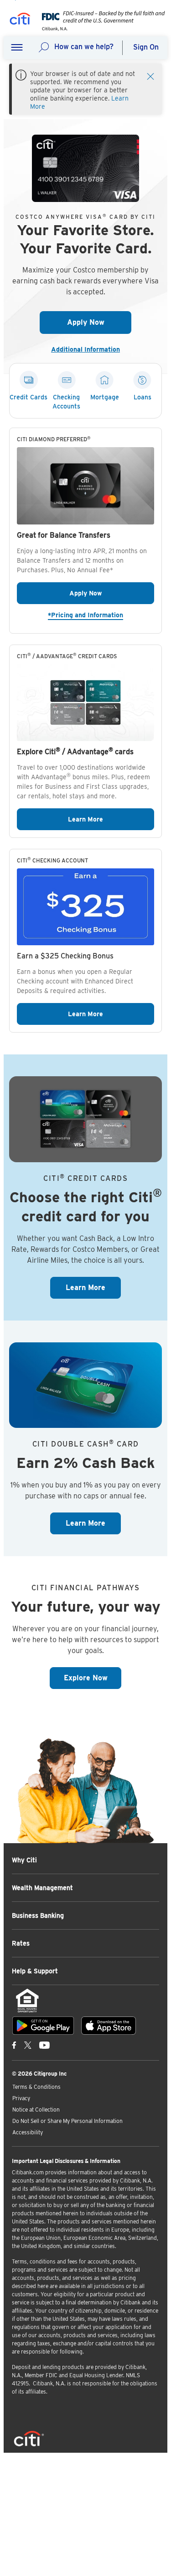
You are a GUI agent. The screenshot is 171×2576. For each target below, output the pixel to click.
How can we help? (84, 47)
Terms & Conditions (36, 2087)
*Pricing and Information (101, 615)
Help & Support (35, 1971)
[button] (17, 48)
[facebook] (14, 2045)
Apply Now (99, 322)
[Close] (150, 76)
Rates (21, 1943)
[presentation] (101, 28)
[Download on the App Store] (109, 2026)
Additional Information (89, 349)
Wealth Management (42, 1888)
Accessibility (28, 2132)
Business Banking (38, 1916)
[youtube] (44, 2045)
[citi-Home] (20, 20)
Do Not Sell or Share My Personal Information (67, 2121)
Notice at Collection (36, 2110)
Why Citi (24, 1860)
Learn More (111, 819)
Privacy (21, 2098)
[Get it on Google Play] (43, 2026)
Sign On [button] (146, 47)
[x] (28, 2045)
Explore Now (93, 1678)
